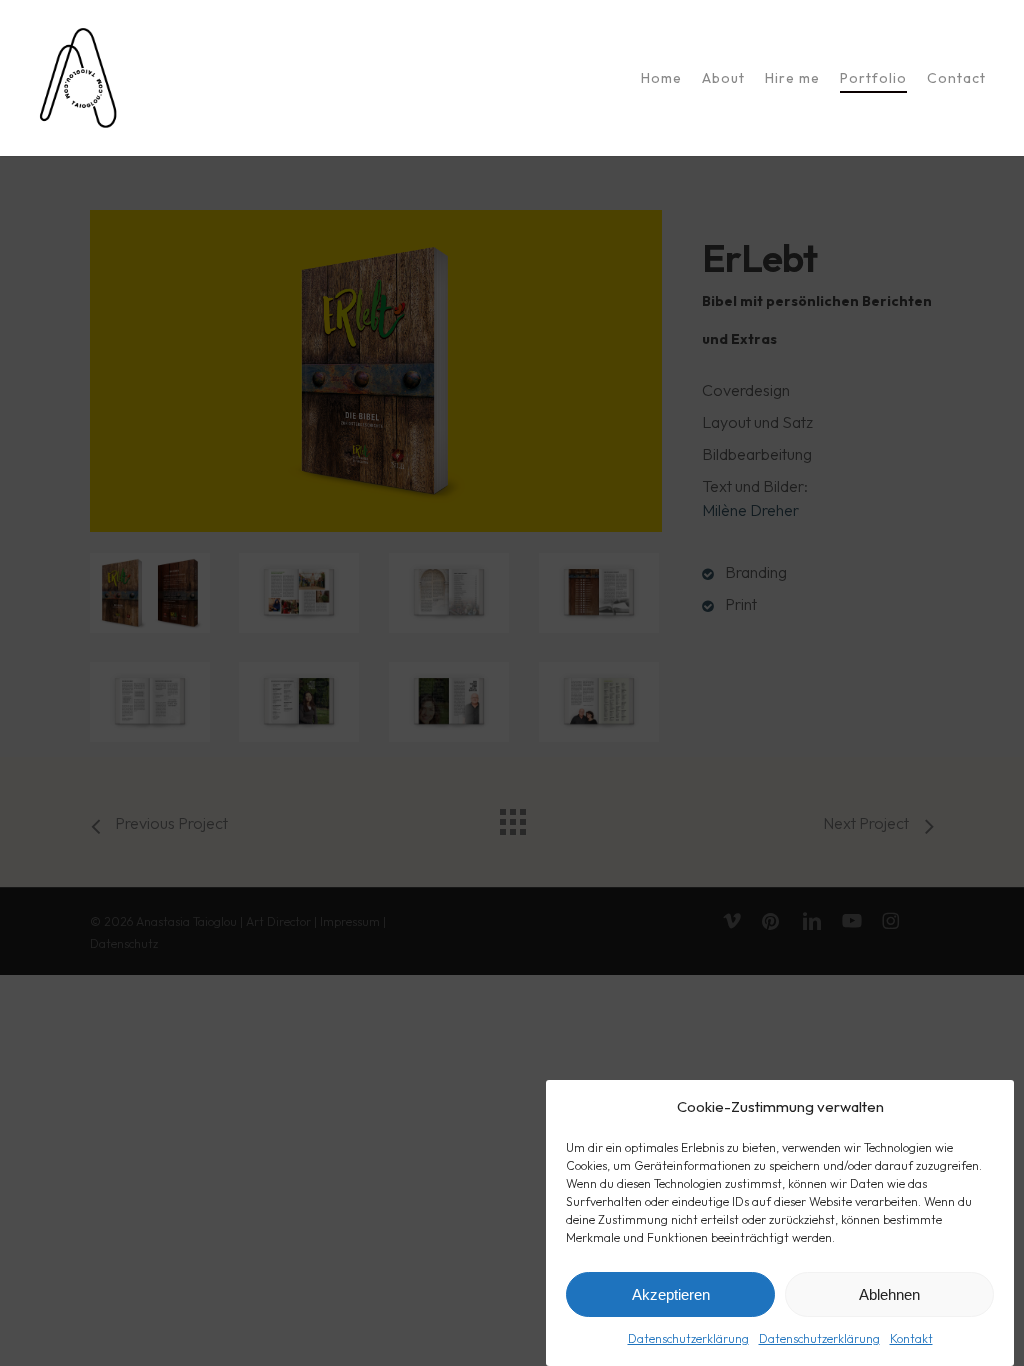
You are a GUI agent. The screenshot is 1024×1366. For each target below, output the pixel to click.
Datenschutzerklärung (688, 1338)
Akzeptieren (671, 1294)
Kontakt (911, 1338)
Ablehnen (889, 1294)
